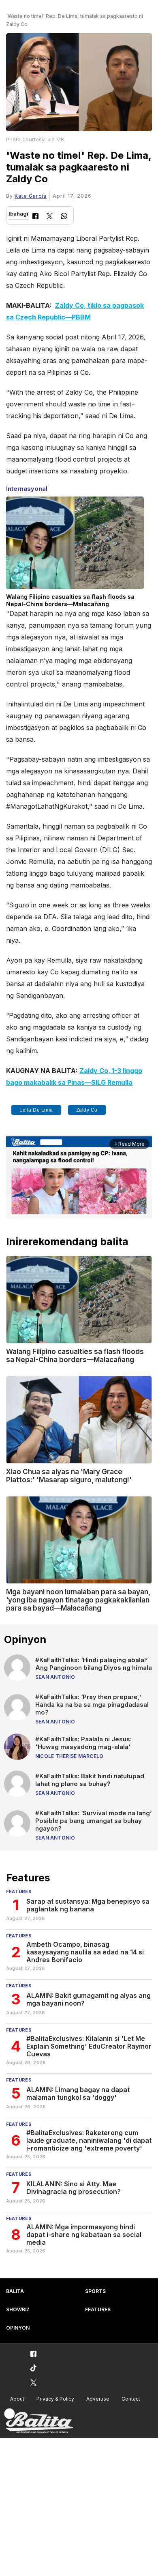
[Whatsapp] (64, 217)
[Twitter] (50, 217)
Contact (131, 2399)
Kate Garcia (31, 196)
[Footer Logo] (38, 2421)
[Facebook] (35, 217)
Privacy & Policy (55, 2399)
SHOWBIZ (18, 2309)
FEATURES (98, 2309)
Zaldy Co (87, 1110)
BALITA (15, 2291)
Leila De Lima (36, 1110)
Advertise (98, 2399)
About (17, 2399)
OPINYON (18, 2328)
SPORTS (95, 2291)
